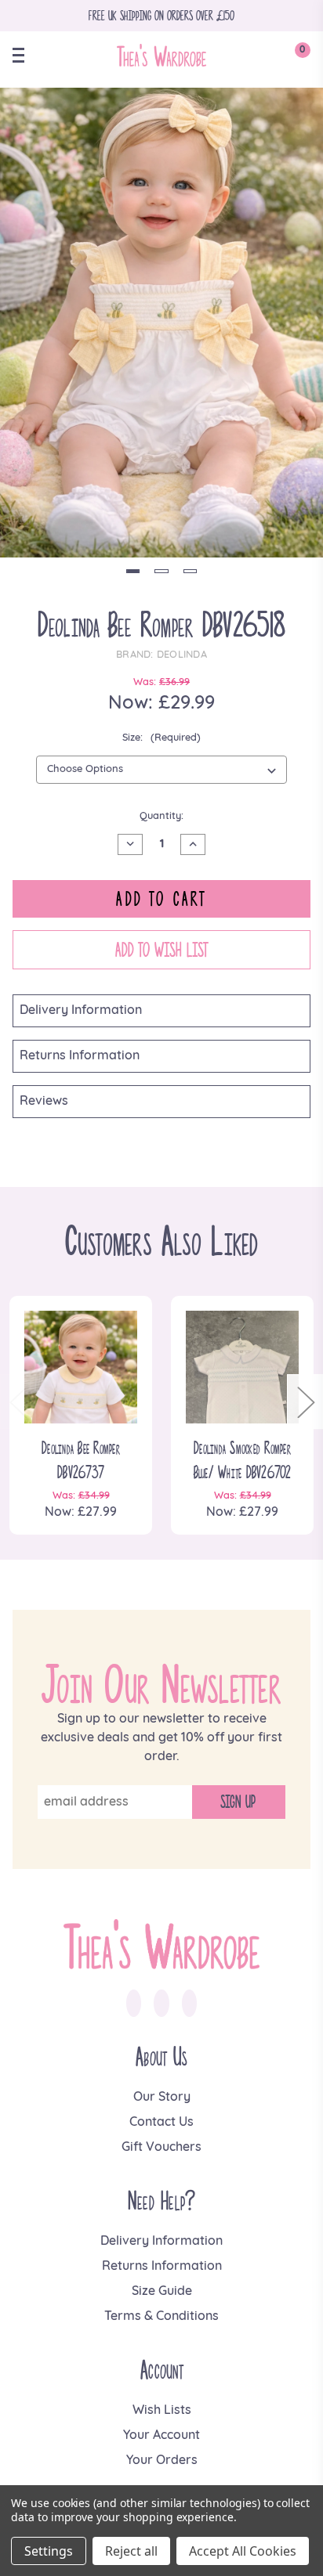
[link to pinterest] (189, 2004)
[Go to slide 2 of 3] (161, 571)
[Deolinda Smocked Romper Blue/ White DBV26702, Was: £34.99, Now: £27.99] (242, 1367)
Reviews (44, 1102)
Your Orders (162, 2461)
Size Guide (162, 2292)
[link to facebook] (134, 2004)
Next (305, 1402)
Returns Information (80, 1056)
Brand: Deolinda (161, 655)
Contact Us (161, 2123)
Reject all (131, 2551)
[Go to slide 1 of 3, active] (133, 571)
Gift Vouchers (161, 2148)
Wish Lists (162, 2411)
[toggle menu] (24, 55)
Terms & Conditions (161, 2317)
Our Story (162, 2098)
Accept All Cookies (243, 2551)
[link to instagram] (161, 2004)
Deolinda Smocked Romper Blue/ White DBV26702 (243, 1460)
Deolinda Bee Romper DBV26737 (81, 1460)
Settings (49, 2551)
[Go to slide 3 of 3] (190, 571)
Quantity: (161, 816)
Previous (18, 1402)
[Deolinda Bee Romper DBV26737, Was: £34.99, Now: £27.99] (81, 1367)
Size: (161, 738)
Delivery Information (81, 1011)
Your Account (161, 2436)
